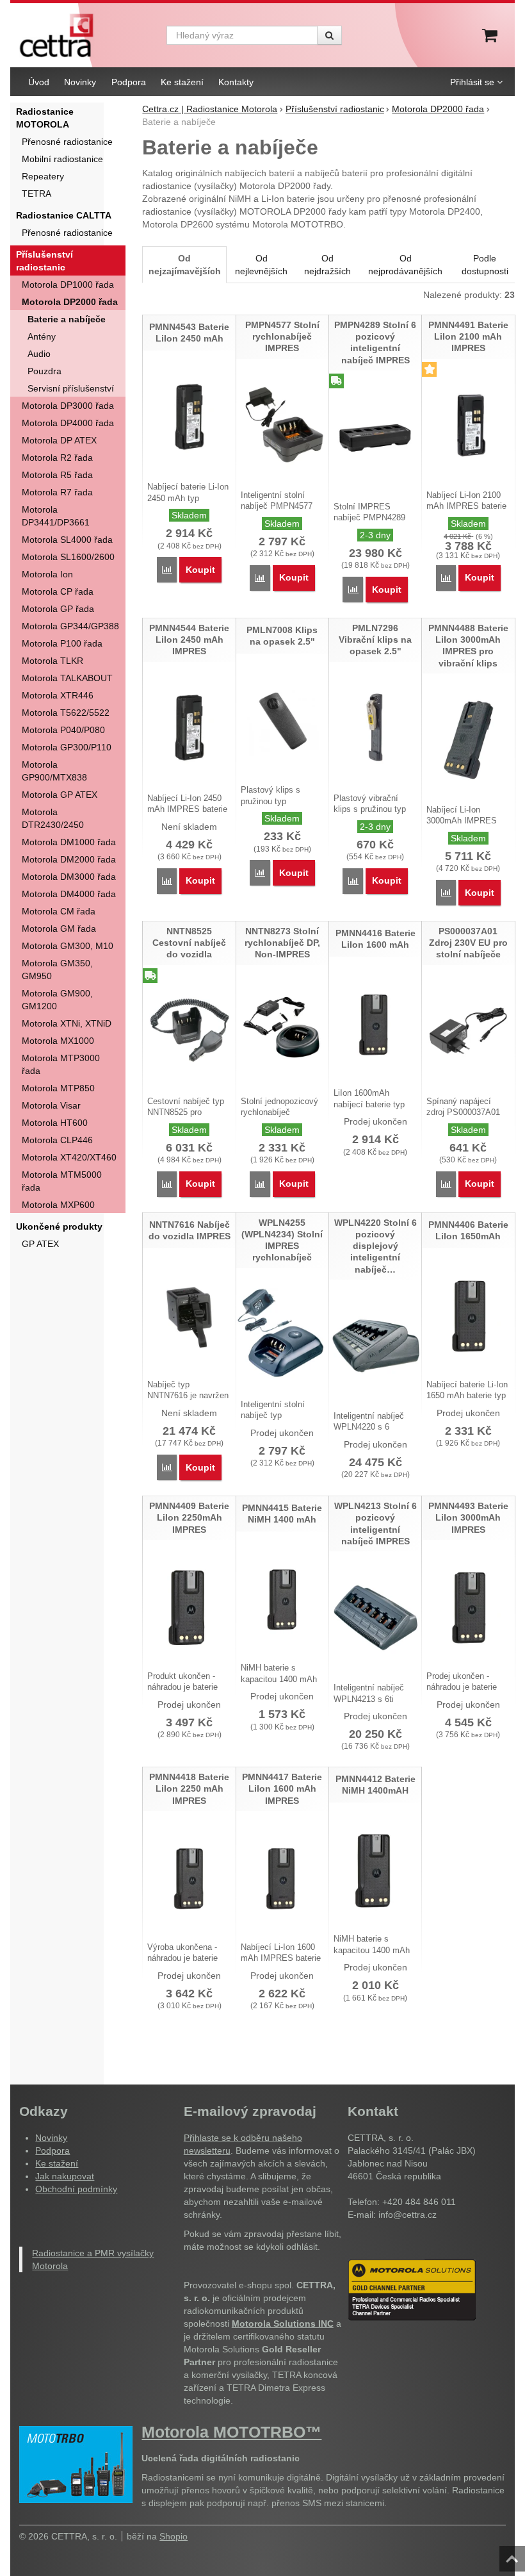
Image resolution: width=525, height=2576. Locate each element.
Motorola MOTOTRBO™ (231, 2432)
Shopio (174, 2536)
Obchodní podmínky (76, 2189)
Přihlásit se (472, 82)
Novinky (51, 2138)
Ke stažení (57, 2163)
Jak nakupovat (65, 2176)
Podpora (52, 2151)
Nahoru (513, 2555)
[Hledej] (329, 35)
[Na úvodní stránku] (56, 35)
